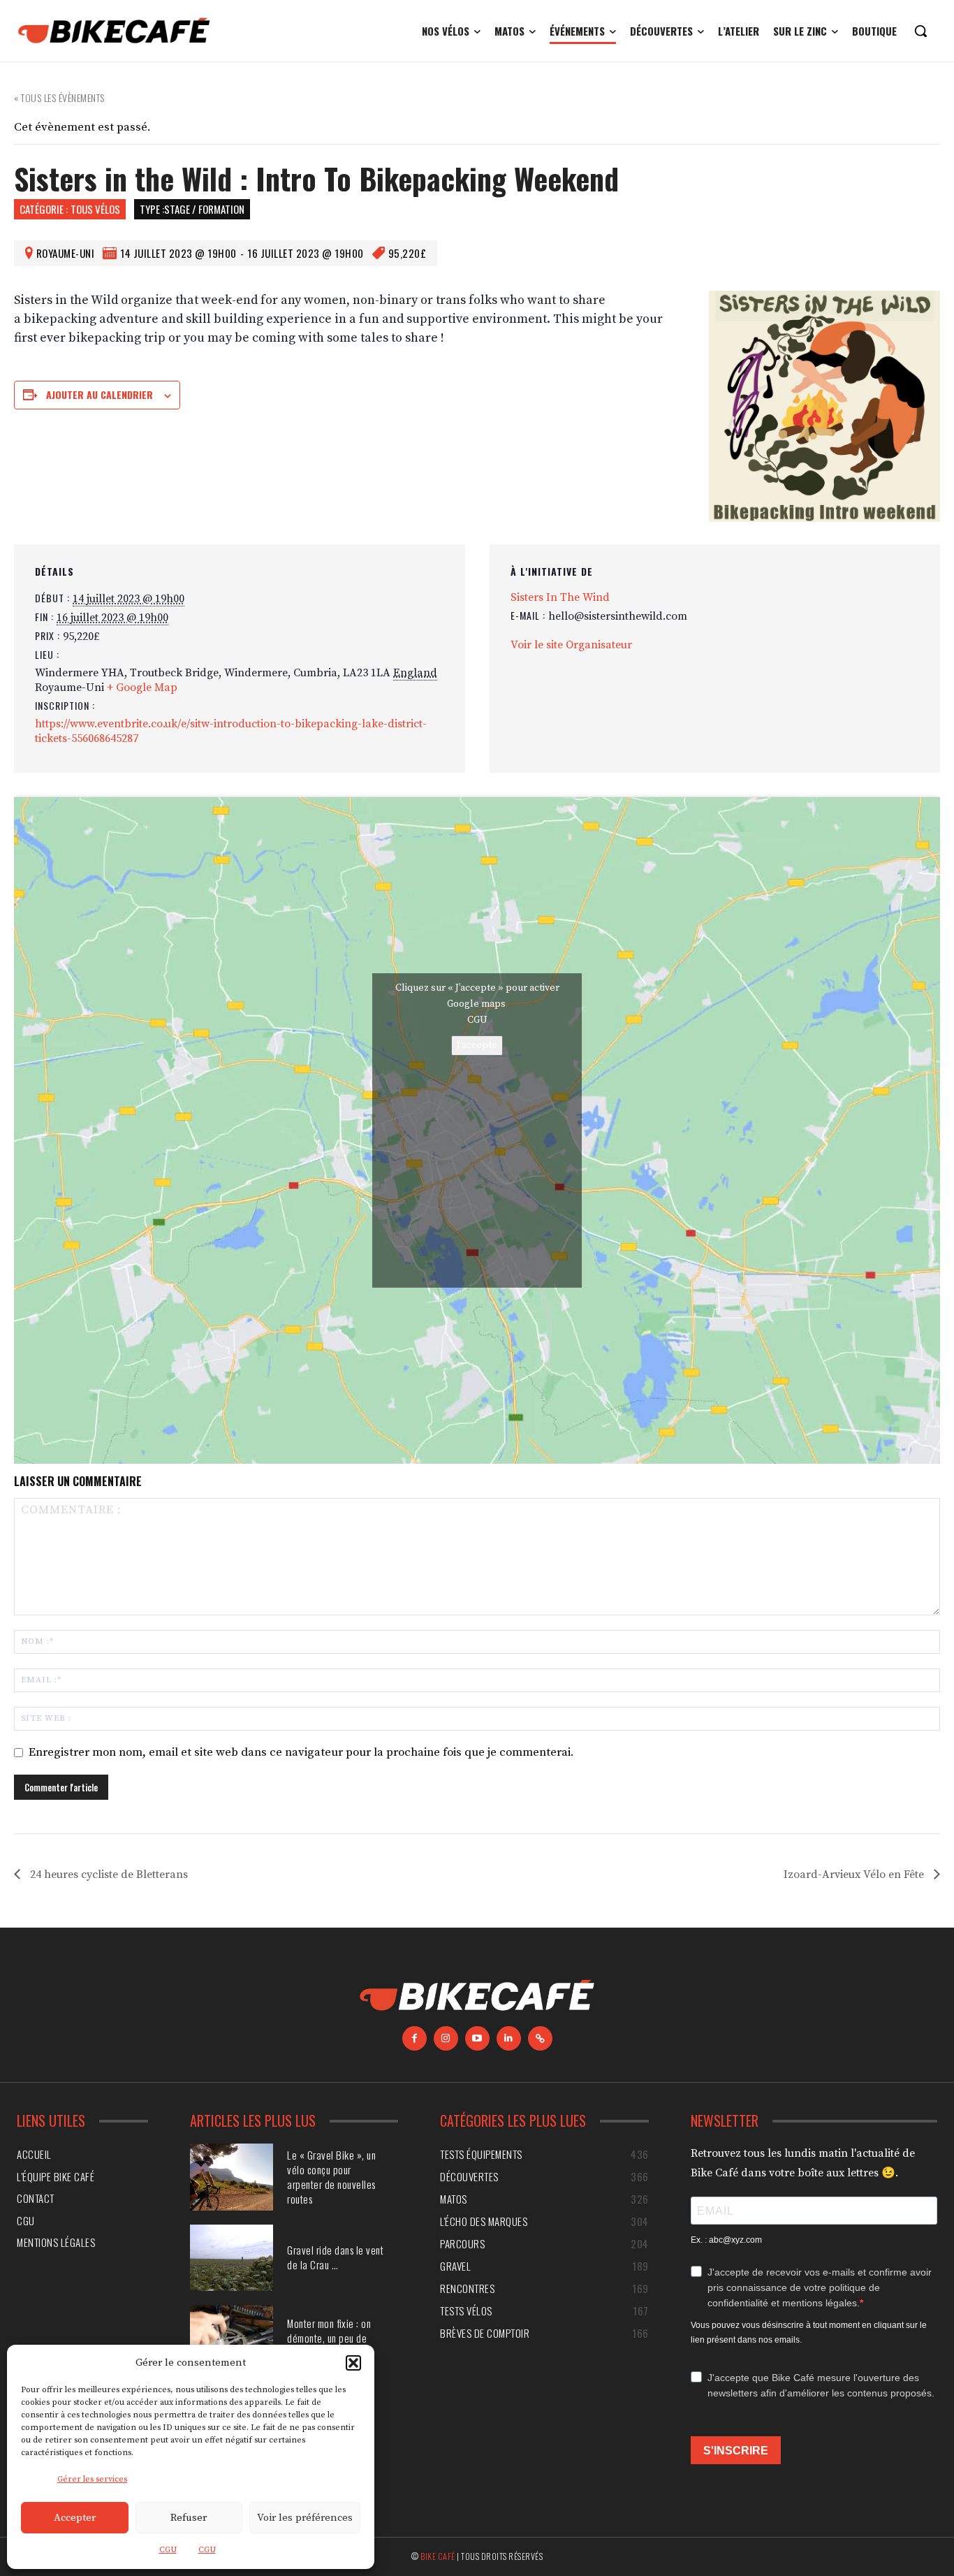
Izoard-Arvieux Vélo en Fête (855, 1875)
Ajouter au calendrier (100, 394)
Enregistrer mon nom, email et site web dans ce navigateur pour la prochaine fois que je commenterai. (301, 1752)
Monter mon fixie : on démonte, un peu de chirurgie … (329, 2338)
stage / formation (204, 209)
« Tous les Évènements (59, 97)
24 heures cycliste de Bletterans (108, 1875)
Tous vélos (95, 209)
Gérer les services (92, 2479)
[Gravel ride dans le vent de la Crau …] (232, 2258)
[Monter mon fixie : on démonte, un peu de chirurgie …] (232, 2338)
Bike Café (438, 2556)
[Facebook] (414, 2038)
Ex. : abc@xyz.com (726, 2240)
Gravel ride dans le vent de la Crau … (335, 2257)
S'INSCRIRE (736, 2451)
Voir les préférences (305, 2518)
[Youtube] (477, 2038)
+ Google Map (142, 687)
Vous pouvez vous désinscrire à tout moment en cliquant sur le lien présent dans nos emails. (809, 2333)
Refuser (189, 2518)
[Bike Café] (115, 31)
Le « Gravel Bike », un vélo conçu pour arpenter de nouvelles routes (331, 2177)
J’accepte (477, 1045)
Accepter (75, 2518)
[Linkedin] (509, 2038)
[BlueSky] (540, 2038)
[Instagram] (446, 2038)
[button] (353, 2363)
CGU (168, 2550)
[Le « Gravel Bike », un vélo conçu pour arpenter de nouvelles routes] (232, 2177)
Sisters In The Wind (560, 597)
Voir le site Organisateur (571, 645)
